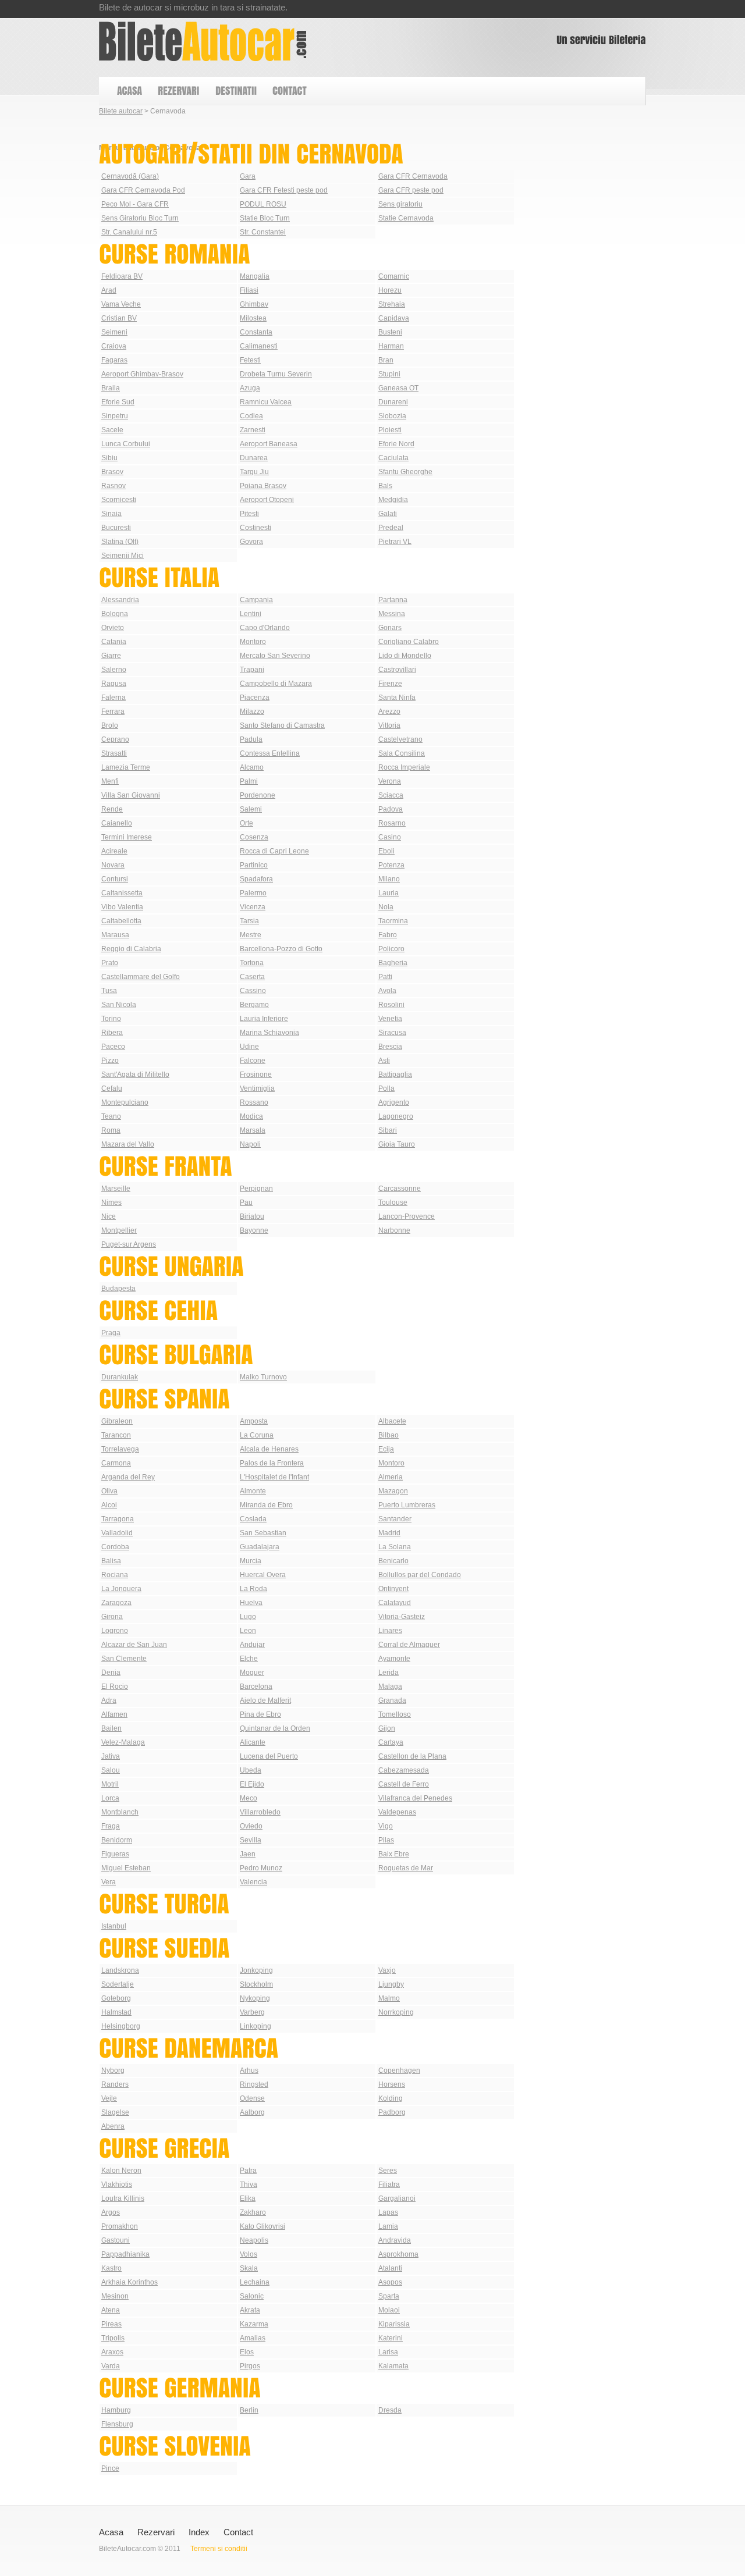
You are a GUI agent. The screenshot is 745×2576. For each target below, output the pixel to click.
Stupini (389, 374)
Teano (111, 1116)
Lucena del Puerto (269, 1756)
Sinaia (111, 514)
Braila (111, 388)
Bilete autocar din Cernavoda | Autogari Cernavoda (203, 41)
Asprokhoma (398, 2254)
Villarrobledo (260, 1812)
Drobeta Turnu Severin (276, 374)
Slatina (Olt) (120, 542)
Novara (113, 865)
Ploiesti (390, 430)
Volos (249, 2254)
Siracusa (392, 1033)
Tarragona (118, 1519)
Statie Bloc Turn (265, 218)
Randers (115, 2084)
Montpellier (119, 1230)
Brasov (112, 472)
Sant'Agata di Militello (135, 1074)
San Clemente (124, 1659)
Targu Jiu (254, 472)
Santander (395, 1519)
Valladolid (117, 1533)
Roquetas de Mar (406, 1868)
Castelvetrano (400, 739)
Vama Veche (121, 304)
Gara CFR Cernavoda (413, 176)
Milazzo (252, 711)
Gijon (387, 1728)
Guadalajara (260, 1547)
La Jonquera (121, 1589)
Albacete (392, 1421)
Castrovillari (397, 670)
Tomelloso (395, 1714)
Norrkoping (396, 2012)
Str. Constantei (263, 232)
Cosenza (254, 837)
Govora (251, 542)
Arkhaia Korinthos (130, 2282)
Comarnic (394, 276)
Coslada (253, 1519)
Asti (384, 1061)
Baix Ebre (394, 1854)
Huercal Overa (263, 1575)
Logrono (115, 1631)
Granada (392, 1700)
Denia (111, 1673)
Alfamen (114, 1714)
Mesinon (115, 2296)
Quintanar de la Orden (275, 1728)
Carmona (116, 1463)
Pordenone (258, 795)
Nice (109, 1216)
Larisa (388, 2352)
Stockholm (256, 1984)
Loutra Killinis (123, 2198)
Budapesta (118, 1289)
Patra (248, 2171)
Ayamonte (394, 1659)
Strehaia (392, 304)
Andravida (395, 2240)
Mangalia (255, 276)
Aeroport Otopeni (267, 500)
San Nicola (119, 1005)
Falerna (113, 698)
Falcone (253, 1061)
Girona (112, 1617)
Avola (387, 991)
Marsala (253, 1130)
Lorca (110, 1798)
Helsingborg (121, 2026)
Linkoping (256, 2026)
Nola (386, 907)
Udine (249, 1047)
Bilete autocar (121, 111)
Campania (256, 600)
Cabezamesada (404, 1770)
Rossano (254, 1102)
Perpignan (256, 1189)
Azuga (250, 388)
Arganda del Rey (128, 1477)
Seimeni (114, 332)
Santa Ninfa (397, 698)
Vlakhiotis (117, 2184)
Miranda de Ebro (266, 1505)
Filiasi (249, 290)
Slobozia (392, 416)
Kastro (111, 2268)
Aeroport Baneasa (269, 444)
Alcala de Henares (269, 1449)
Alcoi (109, 1505)
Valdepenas (397, 1812)
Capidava (394, 318)
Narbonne (394, 1230)
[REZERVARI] (178, 91)
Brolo (110, 725)
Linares (390, 1631)
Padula (251, 739)
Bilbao (389, 1435)
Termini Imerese (127, 837)
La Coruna (257, 1435)
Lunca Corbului (126, 444)
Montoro (253, 642)
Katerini (391, 2338)
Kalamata (393, 2366)
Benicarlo (393, 1561)
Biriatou (252, 1216)
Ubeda (251, 1770)
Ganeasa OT (398, 388)
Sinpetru (115, 416)
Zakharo (253, 2212)
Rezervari (156, 2532)
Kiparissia (394, 2324)
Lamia (388, 2226)
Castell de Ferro (404, 1784)
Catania (114, 642)
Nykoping (255, 1998)
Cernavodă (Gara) (130, 176)
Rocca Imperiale (404, 767)
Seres (388, 2171)
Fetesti (250, 360)
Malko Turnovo (263, 1377)
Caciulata (393, 458)
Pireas (111, 2324)
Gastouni (116, 2240)
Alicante (253, 1742)
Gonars (390, 628)
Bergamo (254, 1005)
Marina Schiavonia (269, 1033)
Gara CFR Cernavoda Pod (143, 190)
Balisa (111, 1561)
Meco (249, 1798)
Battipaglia (395, 1074)
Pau (246, 1202)
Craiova (114, 346)
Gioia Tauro (397, 1144)
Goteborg (116, 1998)
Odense (252, 2098)
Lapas (388, 2212)
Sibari (388, 1130)
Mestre (251, 935)
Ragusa (114, 684)
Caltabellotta (121, 921)
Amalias (253, 2338)
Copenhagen (399, 2070)
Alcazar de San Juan (134, 1645)
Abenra (113, 2126)
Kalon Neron (121, 2171)
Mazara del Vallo (128, 1144)
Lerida (389, 1673)
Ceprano (115, 739)
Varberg (252, 2012)
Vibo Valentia (122, 907)
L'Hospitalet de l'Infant (274, 1477)
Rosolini (391, 1005)
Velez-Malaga (123, 1742)
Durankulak (120, 1377)
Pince (110, 2468)
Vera (109, 1882)
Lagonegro (396, 1116)
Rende (112, 809)
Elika (248, 2198)
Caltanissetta (122, 893)
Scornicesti (119, 500)
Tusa (109, 991)
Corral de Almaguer (409, 1645)
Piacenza (255, 698)
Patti (385, 977)
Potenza (391, 865)
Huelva (251, 1603)
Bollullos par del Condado (420, 1575)
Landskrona (120, 1970)
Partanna (393, 600)
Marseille (116, 1189)
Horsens (392, 2084)
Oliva (109, 1491)
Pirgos (250, 2366)
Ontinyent (393, 1589)
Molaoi (389, 2310)
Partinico (254, 865)
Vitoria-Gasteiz (402, 1617)
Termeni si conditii (219, 2549)
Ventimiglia (257, 1088)
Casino (390, 837)
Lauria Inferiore (264, 1019)
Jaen (248, 1854)
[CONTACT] (289, 91)
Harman (391, 346)
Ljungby (391, 1984)
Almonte (253, 1491)
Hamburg (116, 2410)
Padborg (392, 2112)
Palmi (249, 781)
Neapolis (254, 2240)
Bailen (111, 1728)
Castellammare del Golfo (141, 977)
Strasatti (114, 753)
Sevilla (251, 1840)
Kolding (391, 2098)
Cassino (253, 991)
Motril (110, 1784)
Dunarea (254, 458)
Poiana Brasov (263, 486)
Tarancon (116, 1435)
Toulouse (393, 1202)
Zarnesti (253, 430)
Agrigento (394, 1102)
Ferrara (113, 711)
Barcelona (256, 1687)
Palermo (253, 893)
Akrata (250, 2310)
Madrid (389, 1533)
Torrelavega (120, 1449)
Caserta (252, 977)
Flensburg (117, 2424)
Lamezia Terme (126, 767)
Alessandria (120, 600)
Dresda (390, 2410)
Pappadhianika (125, 2254)
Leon (248, 1631)
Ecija (386, 1449)
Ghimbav (254, 304)
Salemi (251, 809)
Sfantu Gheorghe (405, 472)
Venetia (390, 1019)
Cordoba (115, 1547)
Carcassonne (400, 1189)
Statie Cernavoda (406, 218)
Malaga (390, 1687)
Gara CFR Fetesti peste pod (284, 190)
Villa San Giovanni (131, 795)
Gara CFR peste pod (411, 190)
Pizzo (110, 1061)
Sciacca (391, 795)
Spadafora (256, 879)
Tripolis (113, 2338)
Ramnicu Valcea (266, 402)
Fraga (111, 1826)
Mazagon (393, 1491)
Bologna (115, 614)
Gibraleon (117, 1421)
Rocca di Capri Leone (274, 851)
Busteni (390, 332)
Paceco (113, 1047)
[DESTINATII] (235, 91)
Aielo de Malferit (265, 1700)
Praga (111, 1333)
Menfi (110, 781)
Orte (246, 823)
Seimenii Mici (123, 556)
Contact (238, 2532)
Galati (388, 514)
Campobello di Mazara (276, 684)
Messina (392, 614)
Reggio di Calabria (131, 949)
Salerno (114, 670)
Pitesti (249, 514)
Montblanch (120, 1812)
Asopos (390, 2282)
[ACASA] (129, 91)
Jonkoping (256, 1970)
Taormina (393, 921)
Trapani (252, 670)
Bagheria (393, 963)
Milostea (253, 318)
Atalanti (390, 2268)
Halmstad (116, 2012)
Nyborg (113, 2070)
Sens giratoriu (400, 204)
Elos (247, 2352)
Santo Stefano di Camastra (282, 725)
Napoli (250, 1144)
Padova (391, 809)
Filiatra (389, 2184)
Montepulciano (125, 1102)
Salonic (252, 2296)
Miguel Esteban (126, 1868)
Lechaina (255, 2282)
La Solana (395, 1547)
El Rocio (115, 1687)
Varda (111, 2366)
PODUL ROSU (263, 204)
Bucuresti (116, 528)
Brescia (390, 1047)
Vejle (109, 2098)
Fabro (388, 935)
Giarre (111, 656)
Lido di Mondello (405, 656)
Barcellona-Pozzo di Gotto (281, 949)
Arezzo (389, 711)
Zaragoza (116, 1603)
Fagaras (114, 360)
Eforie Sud (118, 402)
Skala (249, 2268)
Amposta (254, 1421)
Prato (110, 963)
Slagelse (115, 2112)
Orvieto (113, 628)
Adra (109, 1700)
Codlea (251, 416)
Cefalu (112, 1088)
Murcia (251, 1561)
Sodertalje (118, 1984)
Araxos (112, 2352)
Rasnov (113, 486)
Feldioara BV (122, 276)
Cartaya (391, 1742)
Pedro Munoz (261, 1868)
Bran (386, 360)
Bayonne (254, 1230)
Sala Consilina (402, 753)
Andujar (252, 1645)
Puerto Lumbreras (407, 1505)
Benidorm (117, 1840)
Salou (111, 1770)
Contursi (115, 879)
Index (199, 2532)
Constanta (256, 332)
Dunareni (393, 402)
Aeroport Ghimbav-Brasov (142, 374)
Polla (386, 1088)
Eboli (386, 851)
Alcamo (252, 767)
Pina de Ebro (260, 1714)
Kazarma (254, 2324)
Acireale (114, 851)
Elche (249, 1659)
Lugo (248, 1617)
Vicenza (253, 907)
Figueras (115, 1854)
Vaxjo (387, 1970)
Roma (111, 1130)
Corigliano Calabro (409, 642)
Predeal (391, 528)
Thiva (249, 2184)
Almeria (391, 1477)
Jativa (111, 1756)
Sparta (389, 2296)
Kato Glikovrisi (262, 2226)
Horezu (390, 290)
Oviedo (251, 1826)
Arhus (249, 2070)
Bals (385, 486)
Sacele (112, 430)
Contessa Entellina (270, 753)
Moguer (252, 1673)
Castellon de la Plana (412, 1756)
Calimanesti (259, 346)
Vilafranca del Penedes (415, 1798)
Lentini (251, 614)
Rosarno (392, 823)
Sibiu (109, 458)
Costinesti (256, 528)
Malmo (389, 1998)
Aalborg (252, 2112)
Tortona (252, 963)
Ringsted (254, 2084)
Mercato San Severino (275, 656)
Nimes (111, 1202)
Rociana (115, 1575)
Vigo (386, 1826)
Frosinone (256, 1074)
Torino (111, 1019)
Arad (109, 290)
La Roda (253, 1589)
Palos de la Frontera (272, 1463)
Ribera (112, 1033)
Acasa (111, 2532)
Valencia (253, 1882)
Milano (389, 879)
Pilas (386, 1840)
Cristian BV (119, 318)
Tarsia (249, 921)
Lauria (389, 893)
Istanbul (114, 1926)
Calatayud (395, 1603)
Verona (390, 781)
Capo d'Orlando (265, 628)
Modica (251, 1116)
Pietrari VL (395, 542)
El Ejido (252, 1784)
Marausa (115, 935)
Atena (111, 2310)
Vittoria (389, 725)
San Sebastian (263, 1533)
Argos (111, 2212)
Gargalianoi (397, 2198)
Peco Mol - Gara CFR (135, 204)
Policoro (391, 949)
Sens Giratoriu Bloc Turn (140, 218)
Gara (248, 176)
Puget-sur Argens (129, 1244)
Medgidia (393, 500)
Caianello (117, 823)
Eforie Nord (396, 444)
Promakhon (120, 2226)
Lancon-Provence (407, 1216)
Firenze (390, 684)
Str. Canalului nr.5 (129, 232)
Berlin (249, 2410)
